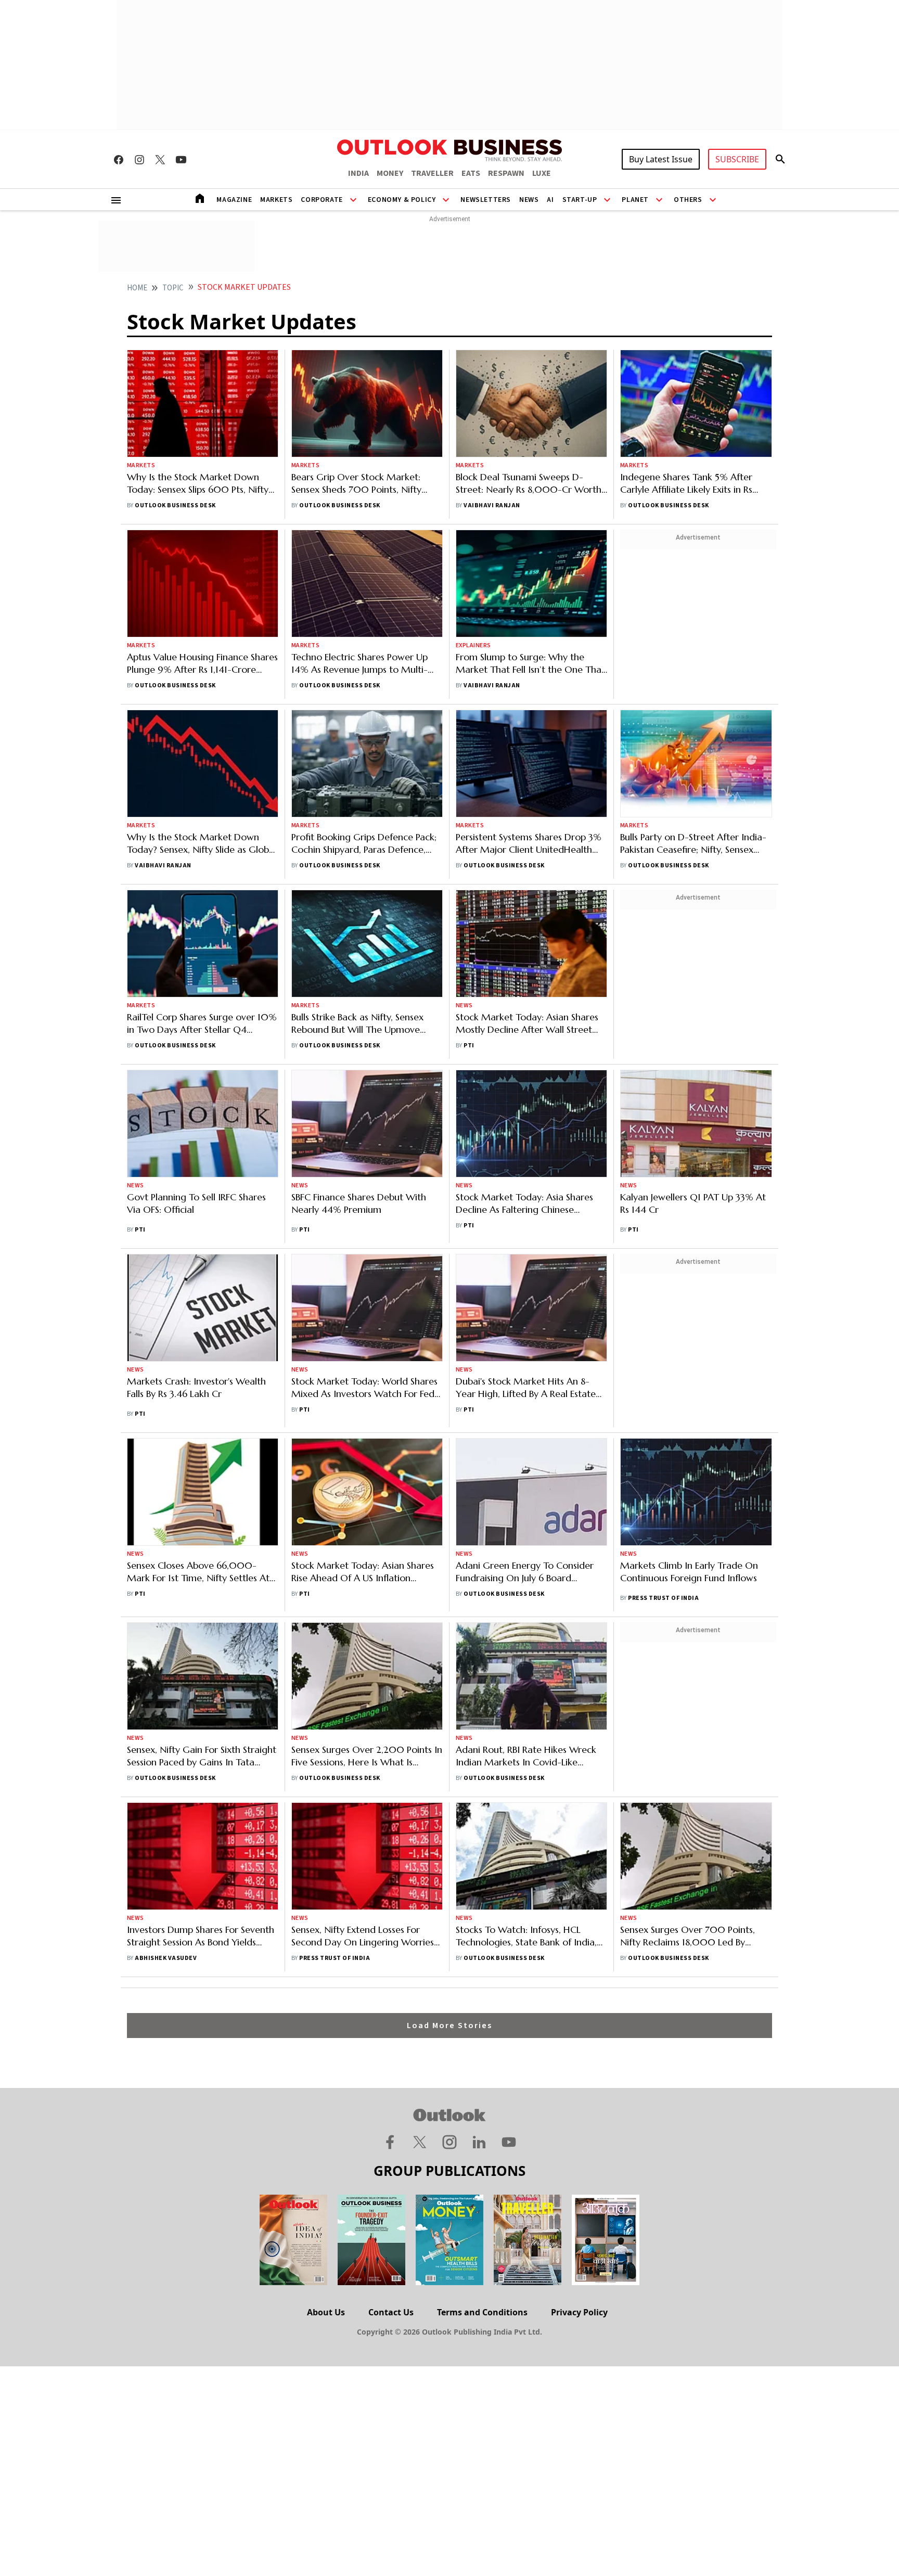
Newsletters (486, 200)
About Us (326, 2312)
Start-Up (580, 200)
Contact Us (391, 2312)
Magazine (234, 200)
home (137, 288)
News (529, 200)
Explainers (473, 645)
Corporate (322, 200)
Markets (276, 200)
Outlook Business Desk (175, 505)
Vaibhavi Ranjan (492, 505)
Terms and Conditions (482, 2312)
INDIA (358, 173)
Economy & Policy (402, 200)
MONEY (390, 173)
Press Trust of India (663, 1598)
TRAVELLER (432, 173)
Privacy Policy (579, 2312)
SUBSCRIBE (737, 159)
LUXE (542, 173)
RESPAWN (506, 173)
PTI (469, 1046)
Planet (635, 200)
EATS (471, 173)
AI (550, 200)
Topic (173, 288)
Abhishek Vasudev (166, 1958)
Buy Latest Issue (661, 159)
